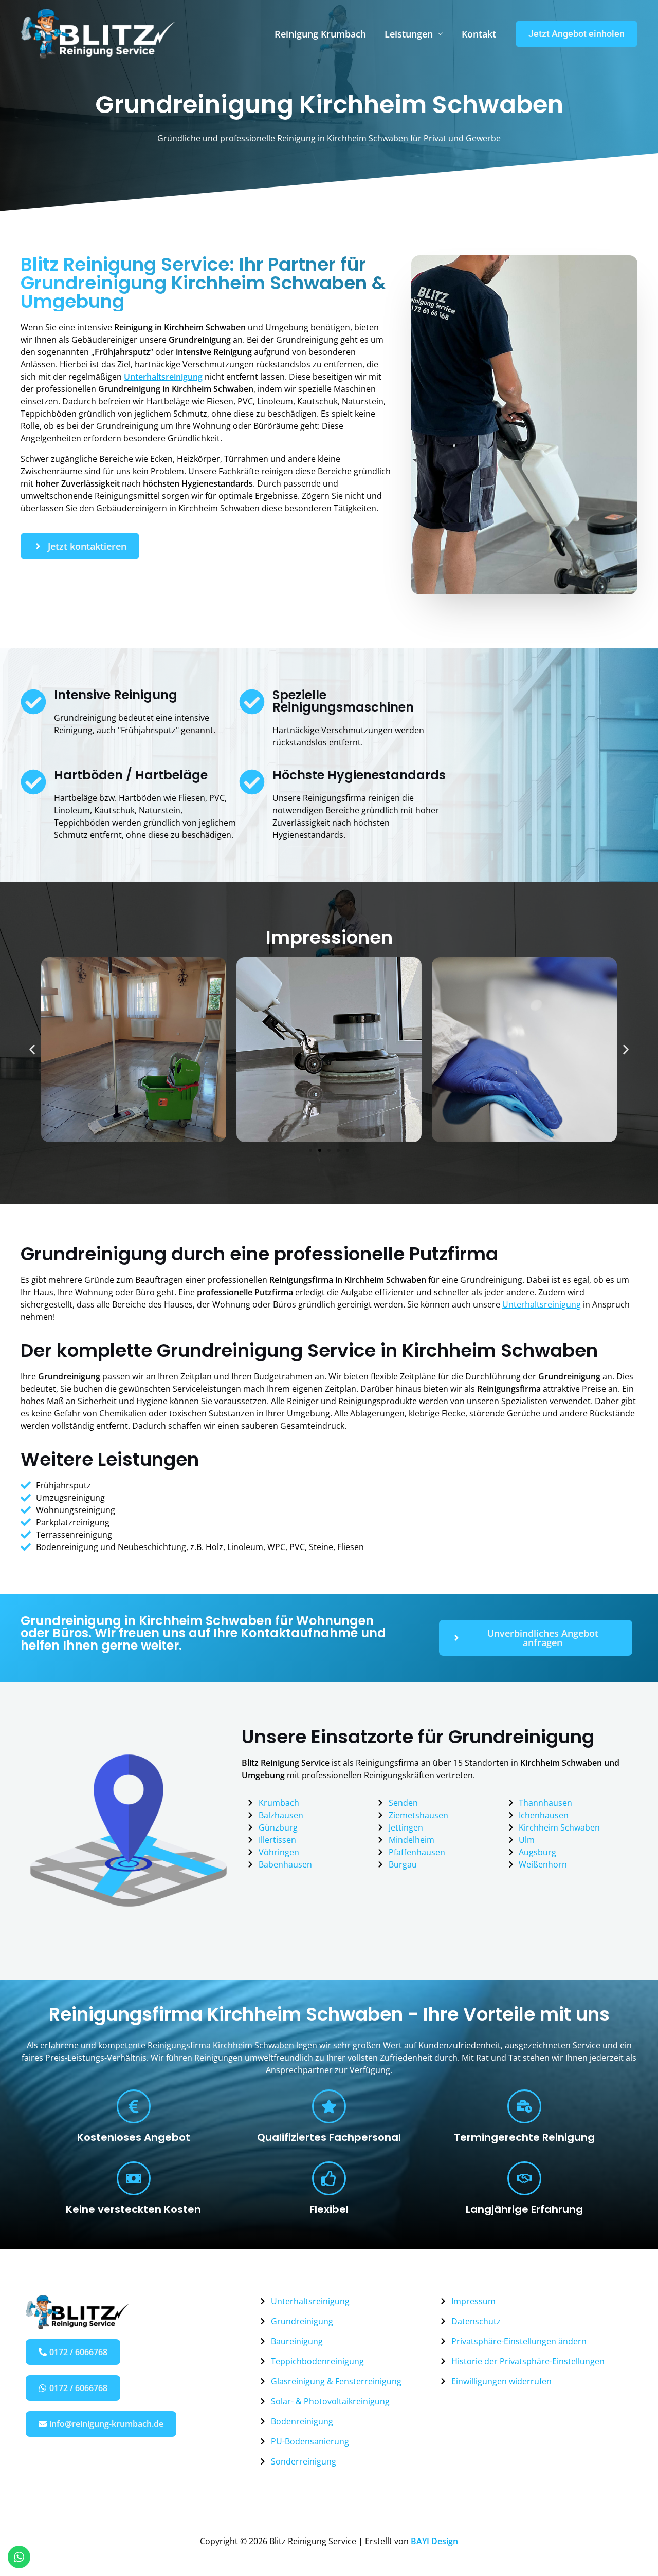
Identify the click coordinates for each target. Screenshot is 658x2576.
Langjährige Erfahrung (524, 2209)
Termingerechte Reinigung (524, 2137)
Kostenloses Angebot (134, 2137)
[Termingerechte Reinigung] (524, 2106)
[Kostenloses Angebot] (134, 2106)
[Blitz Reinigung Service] (98, 33)
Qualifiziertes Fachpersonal (329, 2137)
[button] (577, 34)
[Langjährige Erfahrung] (524, 2178)
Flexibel (329, 2209)
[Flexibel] (329, 2178)
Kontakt (479, 34)
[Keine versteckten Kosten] (134, 2178)
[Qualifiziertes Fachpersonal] (329, 2106)
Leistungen (409, 34)
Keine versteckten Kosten (133, 2209)
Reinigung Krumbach (320, 34)
